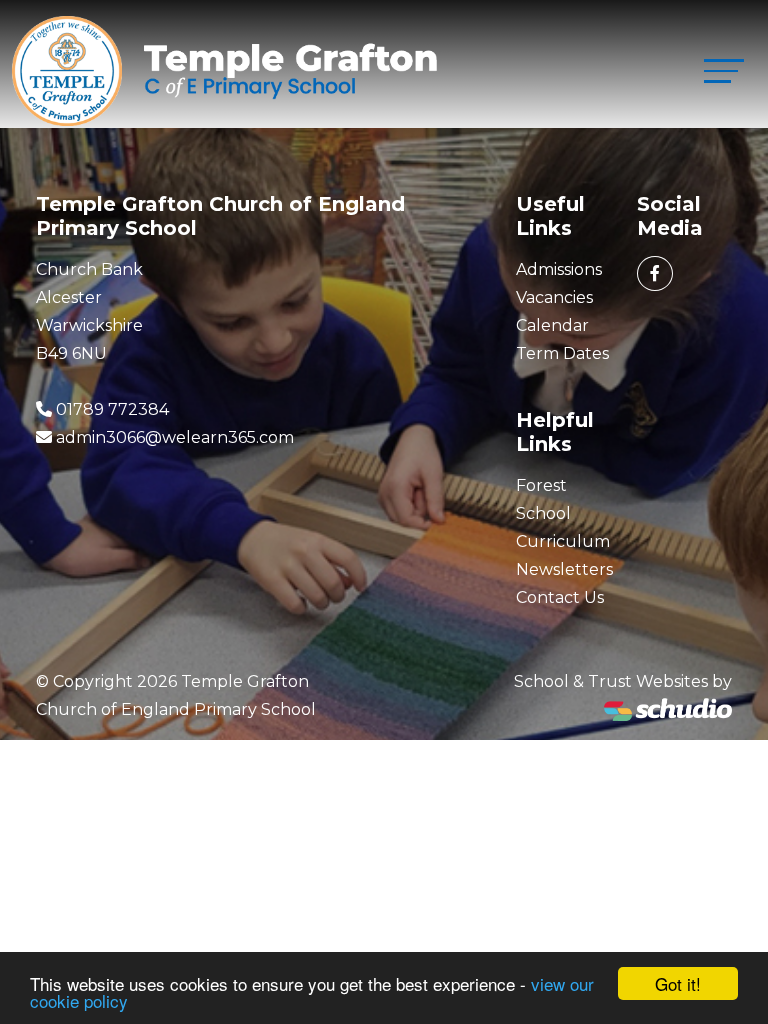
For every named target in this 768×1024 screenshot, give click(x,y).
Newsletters (564, 569)
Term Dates (562, 353)
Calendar (552, 325)
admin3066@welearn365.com (175, 437)
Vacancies (554, 297)
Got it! (678, 983)
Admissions (559, 269)
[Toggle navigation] (724, 70)
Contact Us (560, 597)
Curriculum (563, 541)
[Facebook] (655, 273)
